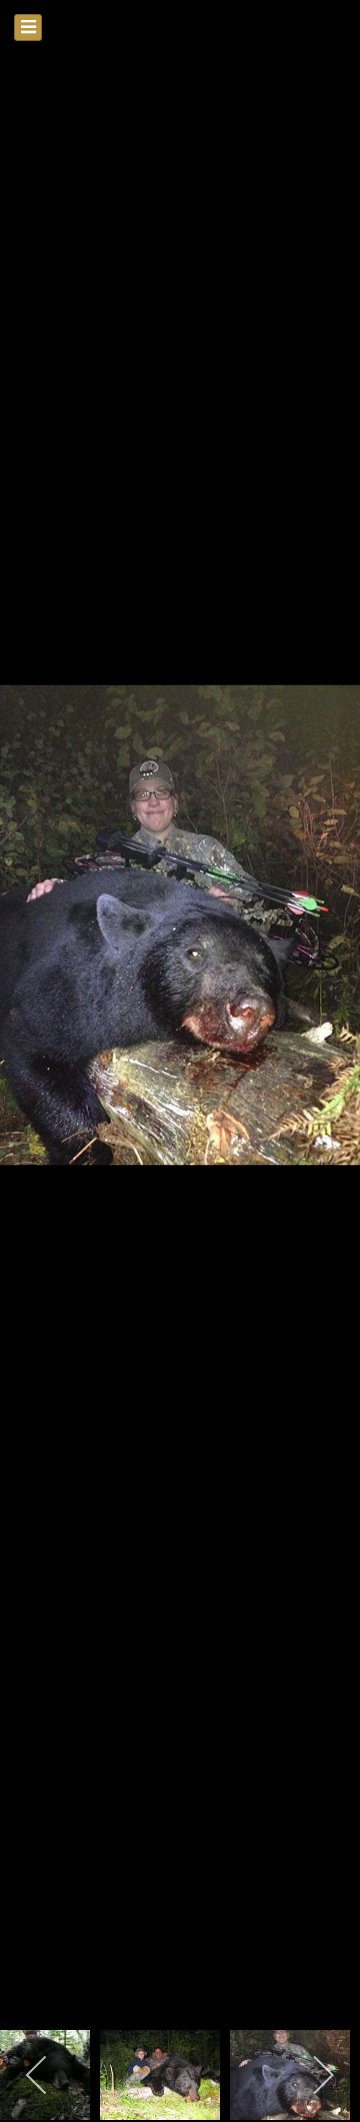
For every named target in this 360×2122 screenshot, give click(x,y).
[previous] (35, 1031)
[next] (325, 1031)
